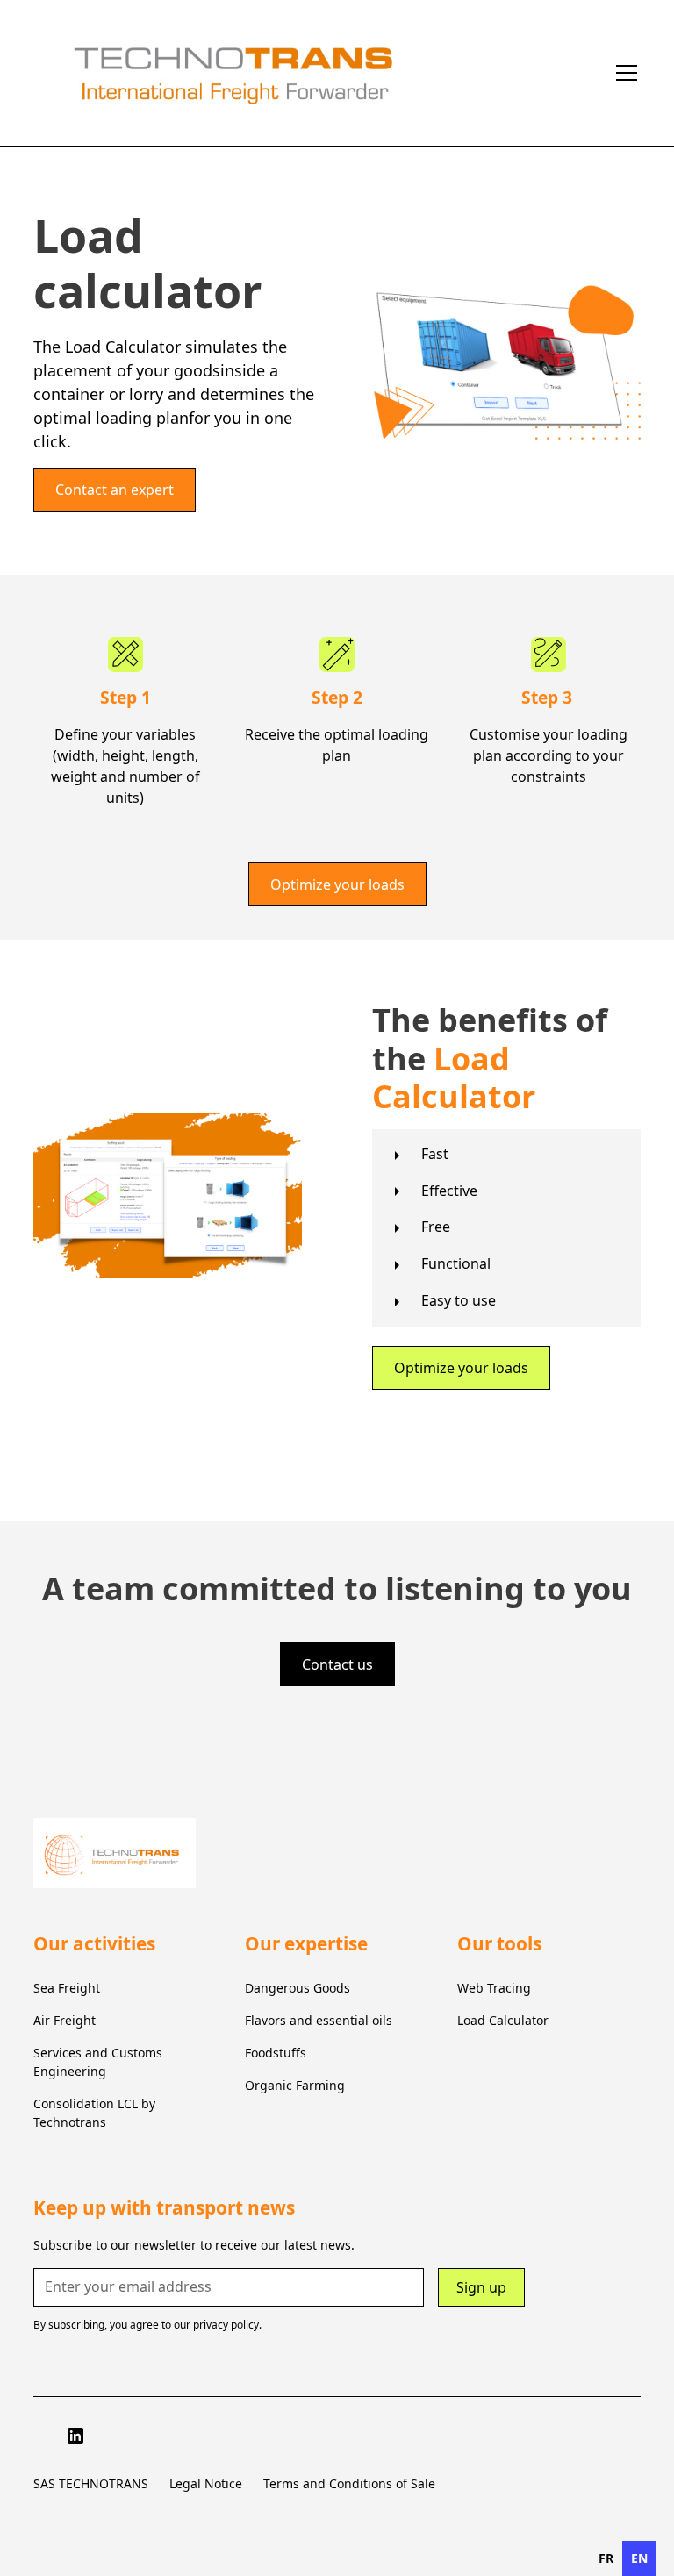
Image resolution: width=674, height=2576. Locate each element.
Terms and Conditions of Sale (349, 2483)
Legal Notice (206, 2483)
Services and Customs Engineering (98, 2062)
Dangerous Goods (298, 1988)
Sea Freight (67, 1988)
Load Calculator (503, 2020)
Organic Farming (295, 2085)
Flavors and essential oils (319, 2020)
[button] (623, 73)
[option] (606, 2558)
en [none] (639, 2558)
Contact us (337, 1664)
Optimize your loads (337, 884)
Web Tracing (494, 1988)
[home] (319, 73)
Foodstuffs (276, 2053)
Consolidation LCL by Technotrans (94, 2113)
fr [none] (606, 2558)
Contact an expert (115, 490)
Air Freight (65, 2020)
